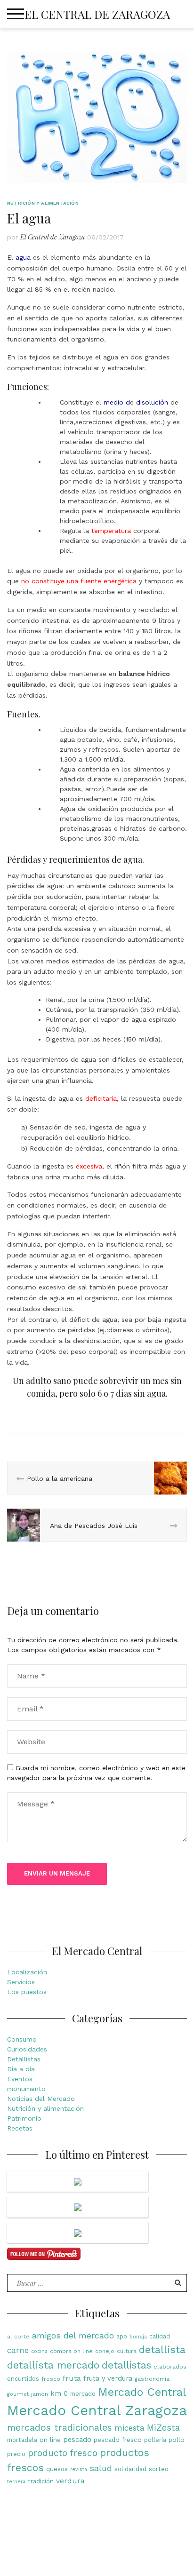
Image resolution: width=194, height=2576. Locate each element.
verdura (70, 2481)
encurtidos (23, 2379)
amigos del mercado (73, 2335)
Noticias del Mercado (41, 2099)
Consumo (22, 2039)
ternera (16, 2482)
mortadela (22, 2440)
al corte (18, 2337)
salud (101, 2468)
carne (18, 2350)
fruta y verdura (108, 2379)
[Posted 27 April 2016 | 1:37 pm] (78, 2207)
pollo (177, 2440)
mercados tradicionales (60, 2428)
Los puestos (27, 1992)
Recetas (20, 2128)
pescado (77, 2440)
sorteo (159, 2469)
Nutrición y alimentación (43, 203)
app (122, 2336)
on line (50, 2440)
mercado (83, 2394)
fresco (51, 2379)
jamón (40, 2394)
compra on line (71, 2351)
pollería (155, 2440)
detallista (162, 2349)
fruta (72, 2378)
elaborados (170, 2367)
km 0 (59, 2394)
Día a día (21, 2069)
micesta (129, 2428)
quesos (57, 2469)
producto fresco (63, 2453)
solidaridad (130, 2469)
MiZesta (163, 2428)
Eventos (20, 2079)
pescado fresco (118, 2440)
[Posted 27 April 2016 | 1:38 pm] (78, 2182)
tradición (41, 2481)
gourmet (18, 2394)
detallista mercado (53, 2365)
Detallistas (24, 2059)
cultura (127, 2351)
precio (16, 2454)
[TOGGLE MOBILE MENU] (16, 14)
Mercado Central (142, 2392)
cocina (39, 2351)
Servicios (21, 1982)
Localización (27, 1972)
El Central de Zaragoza (97, 14)
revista (79, 2469)
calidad (160, 2336)
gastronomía (152, 2379)
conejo (105, 2351)
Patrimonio (24, 2118)
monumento (26, 2089)
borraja (138, 2337)
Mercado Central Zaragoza (97, 2410)
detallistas (126, 2365)
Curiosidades (27, 2049)
